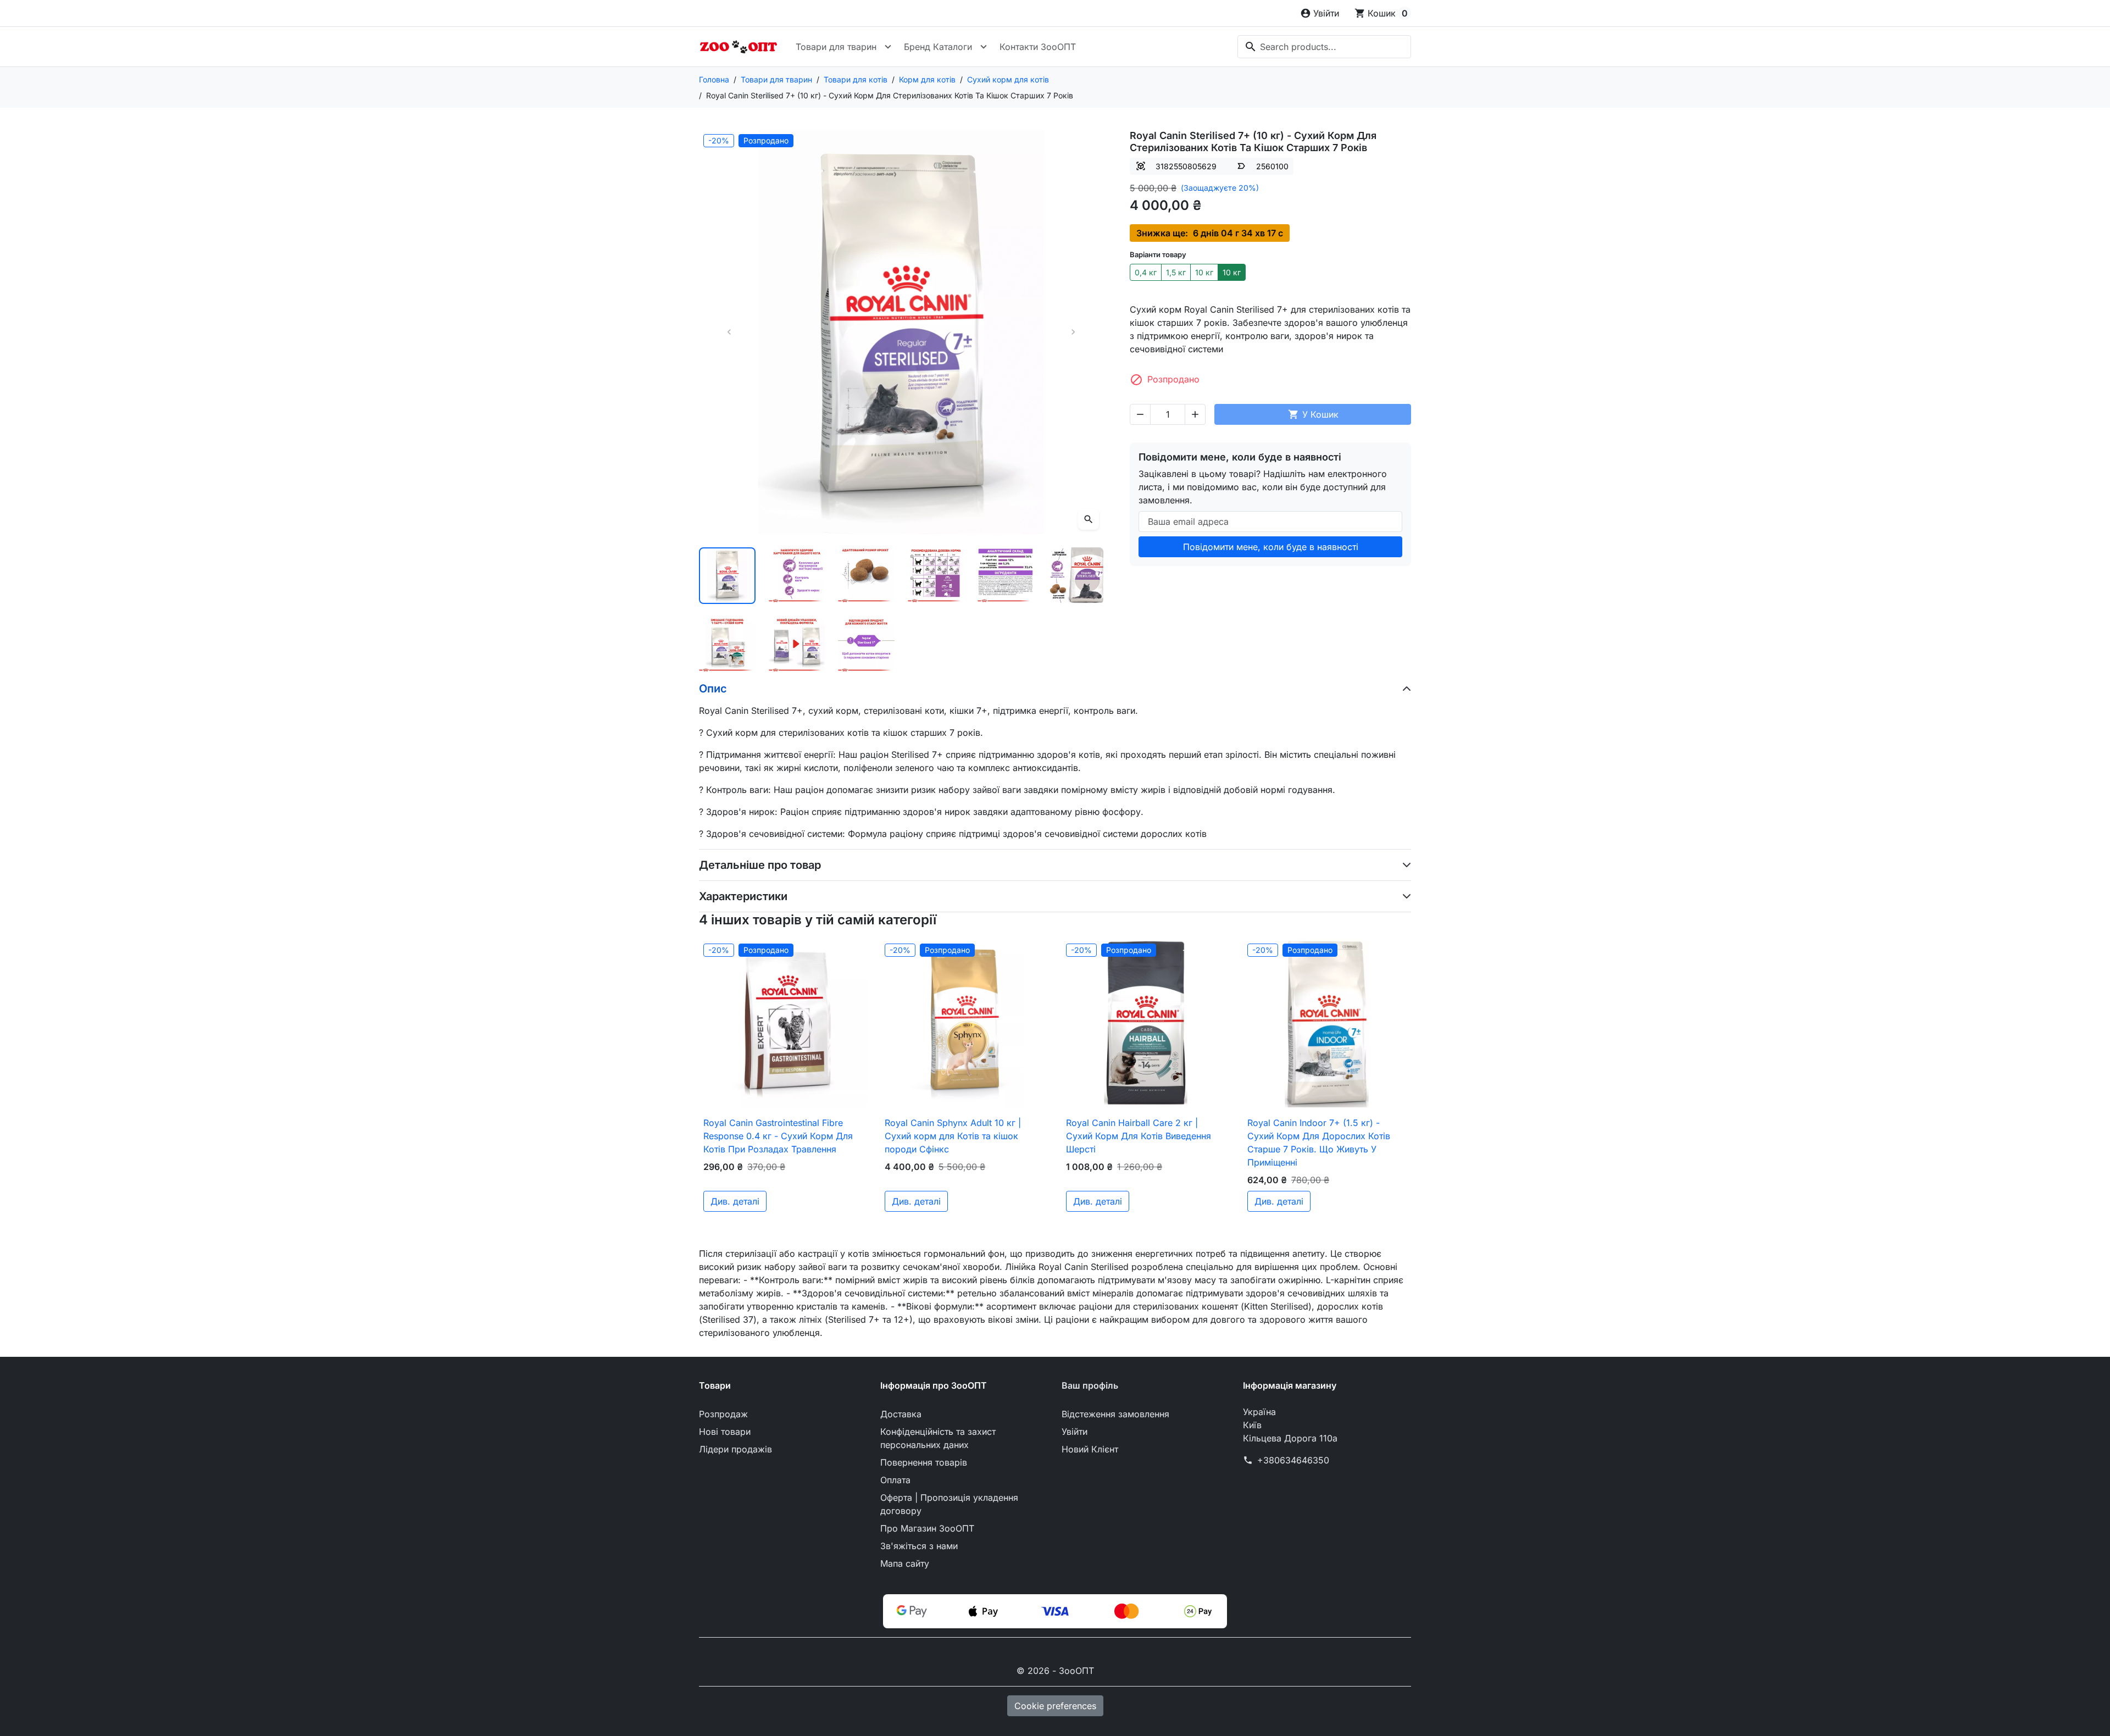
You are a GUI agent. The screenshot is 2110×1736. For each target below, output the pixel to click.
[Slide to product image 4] (936, 576)
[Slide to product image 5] (1006, 576)
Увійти (1075, 1432)
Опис (713, 689)
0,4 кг (1146, 272)
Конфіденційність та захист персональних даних (938, 1438)
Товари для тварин (836, 47)
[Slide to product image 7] (727, 645)
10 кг (1204, 272)
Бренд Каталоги (938, 47)
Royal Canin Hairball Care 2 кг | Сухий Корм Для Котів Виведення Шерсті (1139, 1136)
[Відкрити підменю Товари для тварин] (888, 47)
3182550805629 (1186, 166)
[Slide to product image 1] (727, 576)
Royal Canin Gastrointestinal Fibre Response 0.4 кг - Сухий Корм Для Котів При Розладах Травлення (778, 1136)
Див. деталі (735, 1201)
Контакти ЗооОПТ (1038, 47)
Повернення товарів (924, 1462)
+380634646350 (1293, 1460)
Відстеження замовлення (1115, 1414)
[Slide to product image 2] (797, 576)
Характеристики (743, 896)
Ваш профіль (1090, 1385)
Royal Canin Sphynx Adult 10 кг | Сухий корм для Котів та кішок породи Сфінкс (953, 1136)
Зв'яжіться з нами (919, 1546)
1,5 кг (1176, 272)
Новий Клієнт (1090, 1449)
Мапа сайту (905, 1563)
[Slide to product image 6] (1075, 576)
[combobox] (1324, 47)
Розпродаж (723, 1414)
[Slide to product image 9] (866, 645)
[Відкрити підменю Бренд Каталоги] (984, 47)
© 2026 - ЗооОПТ (1055, 1671)
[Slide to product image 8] (797, 645)
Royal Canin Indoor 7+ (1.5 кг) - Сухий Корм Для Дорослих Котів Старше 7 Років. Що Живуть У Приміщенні (1319, 1142)
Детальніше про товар (760, 865)
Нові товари (725, 1432)
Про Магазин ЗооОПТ (927, 1528)
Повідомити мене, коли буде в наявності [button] (1271, 547)
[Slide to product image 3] (866, 576)
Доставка (901, 1414)
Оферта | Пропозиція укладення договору (949, 1504)
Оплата (895, 1480)
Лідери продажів (735, 1449)
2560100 (1272, 166)
